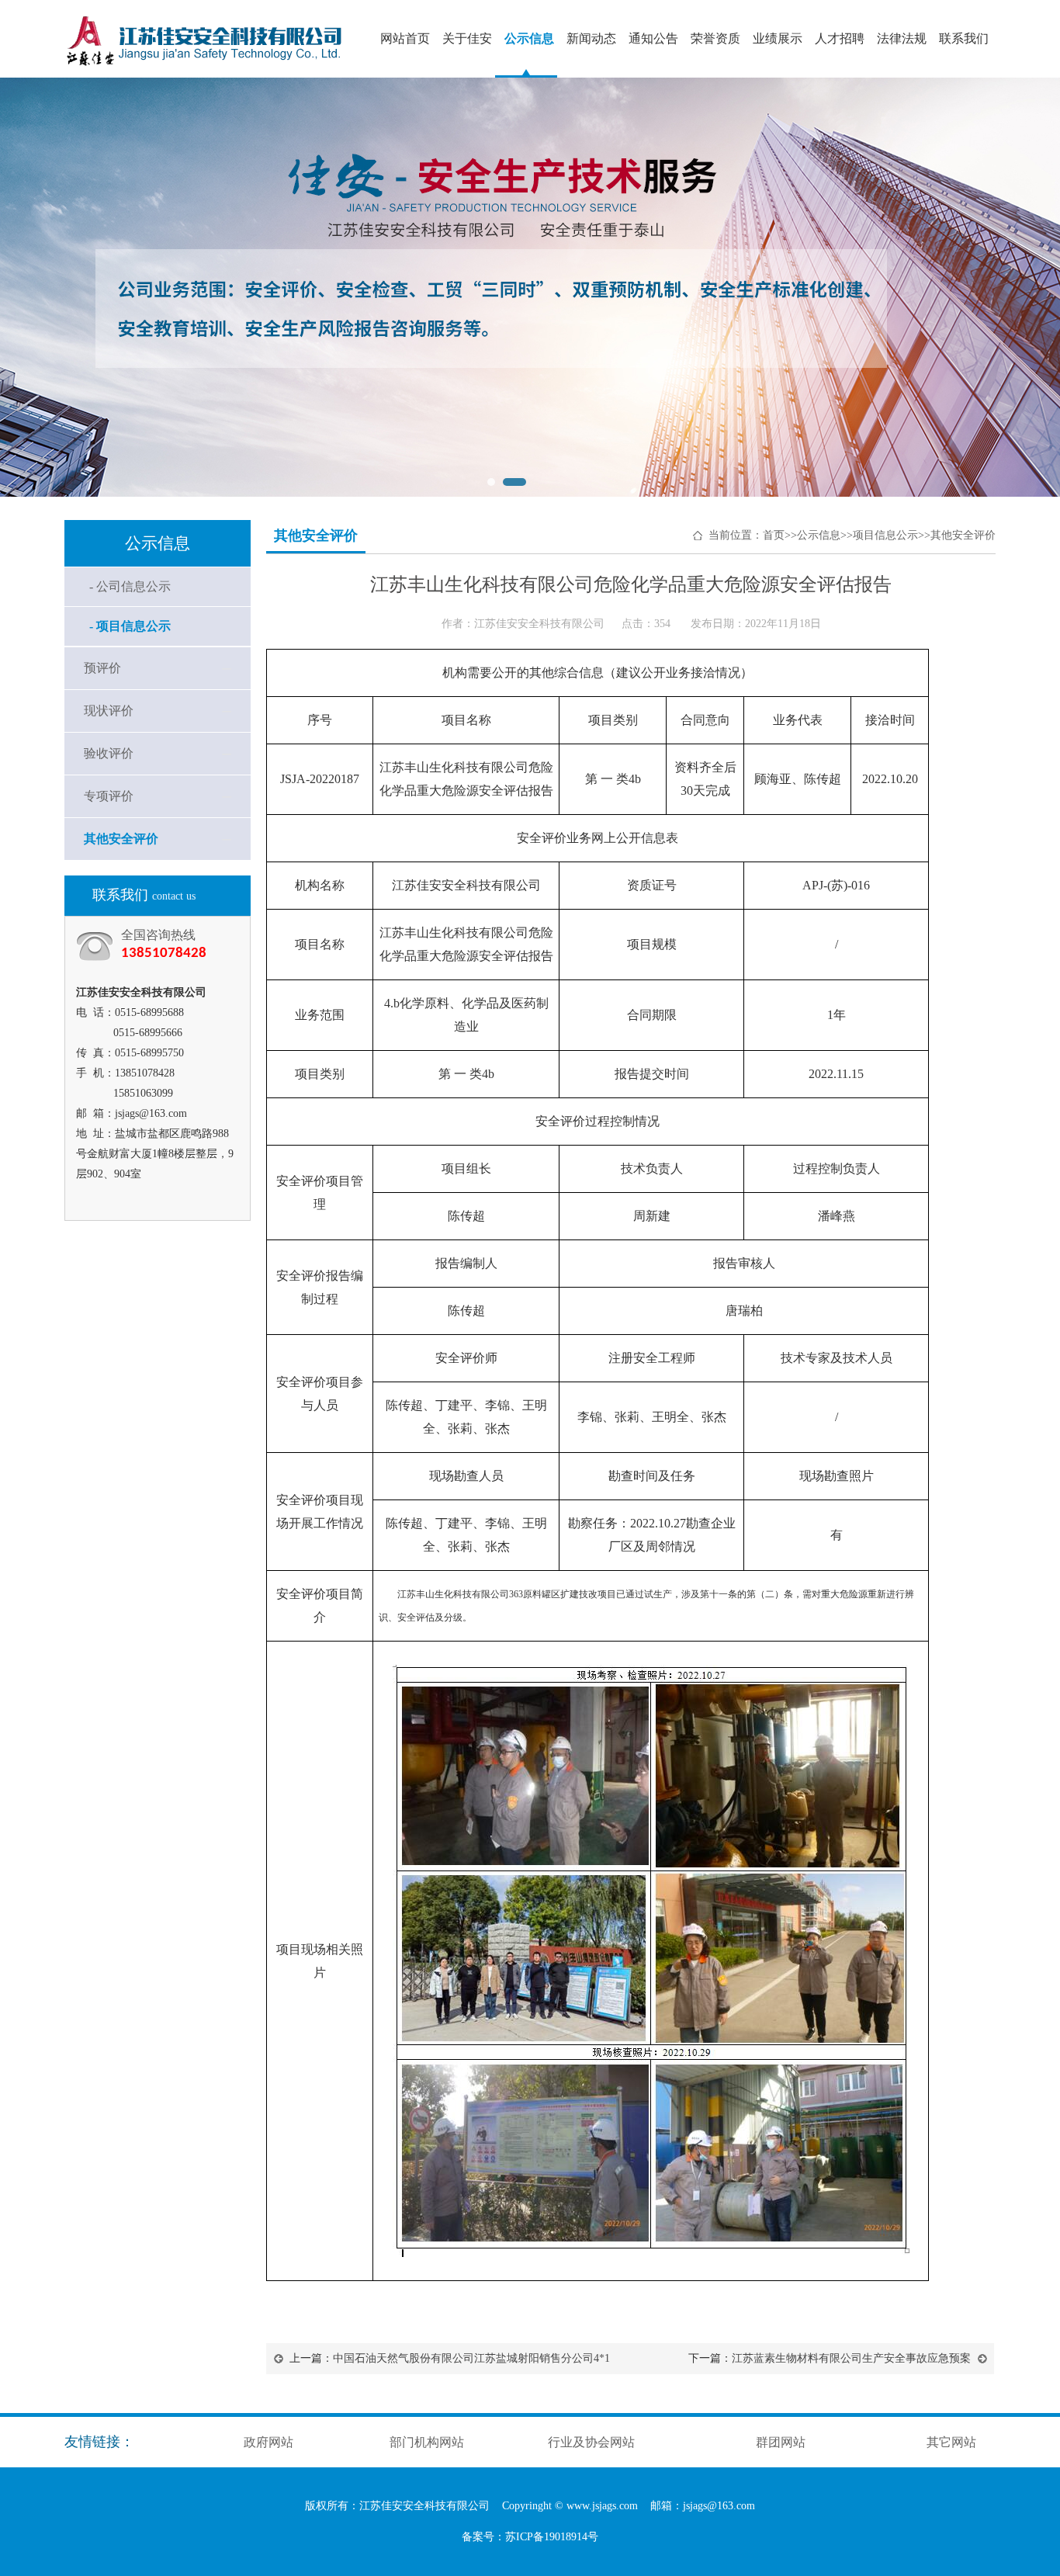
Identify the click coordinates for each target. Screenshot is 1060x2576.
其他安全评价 (121, 839)
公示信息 (529, 38)
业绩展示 (778, 38)
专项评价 (109, 796)
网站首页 (405, 38)
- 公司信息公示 (130, 586)
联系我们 (964, 38)
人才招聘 (840, 38)
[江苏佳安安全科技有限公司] (218, 74)
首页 (774, 535)
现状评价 (109, 711)
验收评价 (109, 753)
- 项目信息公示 (130, 626)
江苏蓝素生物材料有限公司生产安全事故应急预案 (851, 2358)
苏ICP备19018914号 (552, 2537)
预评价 (102, 668)
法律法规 (902, 38)
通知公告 (653, 38)
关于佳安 (467, 38)
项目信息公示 (885, 535)
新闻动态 (591, 38)
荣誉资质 (715, 38)
